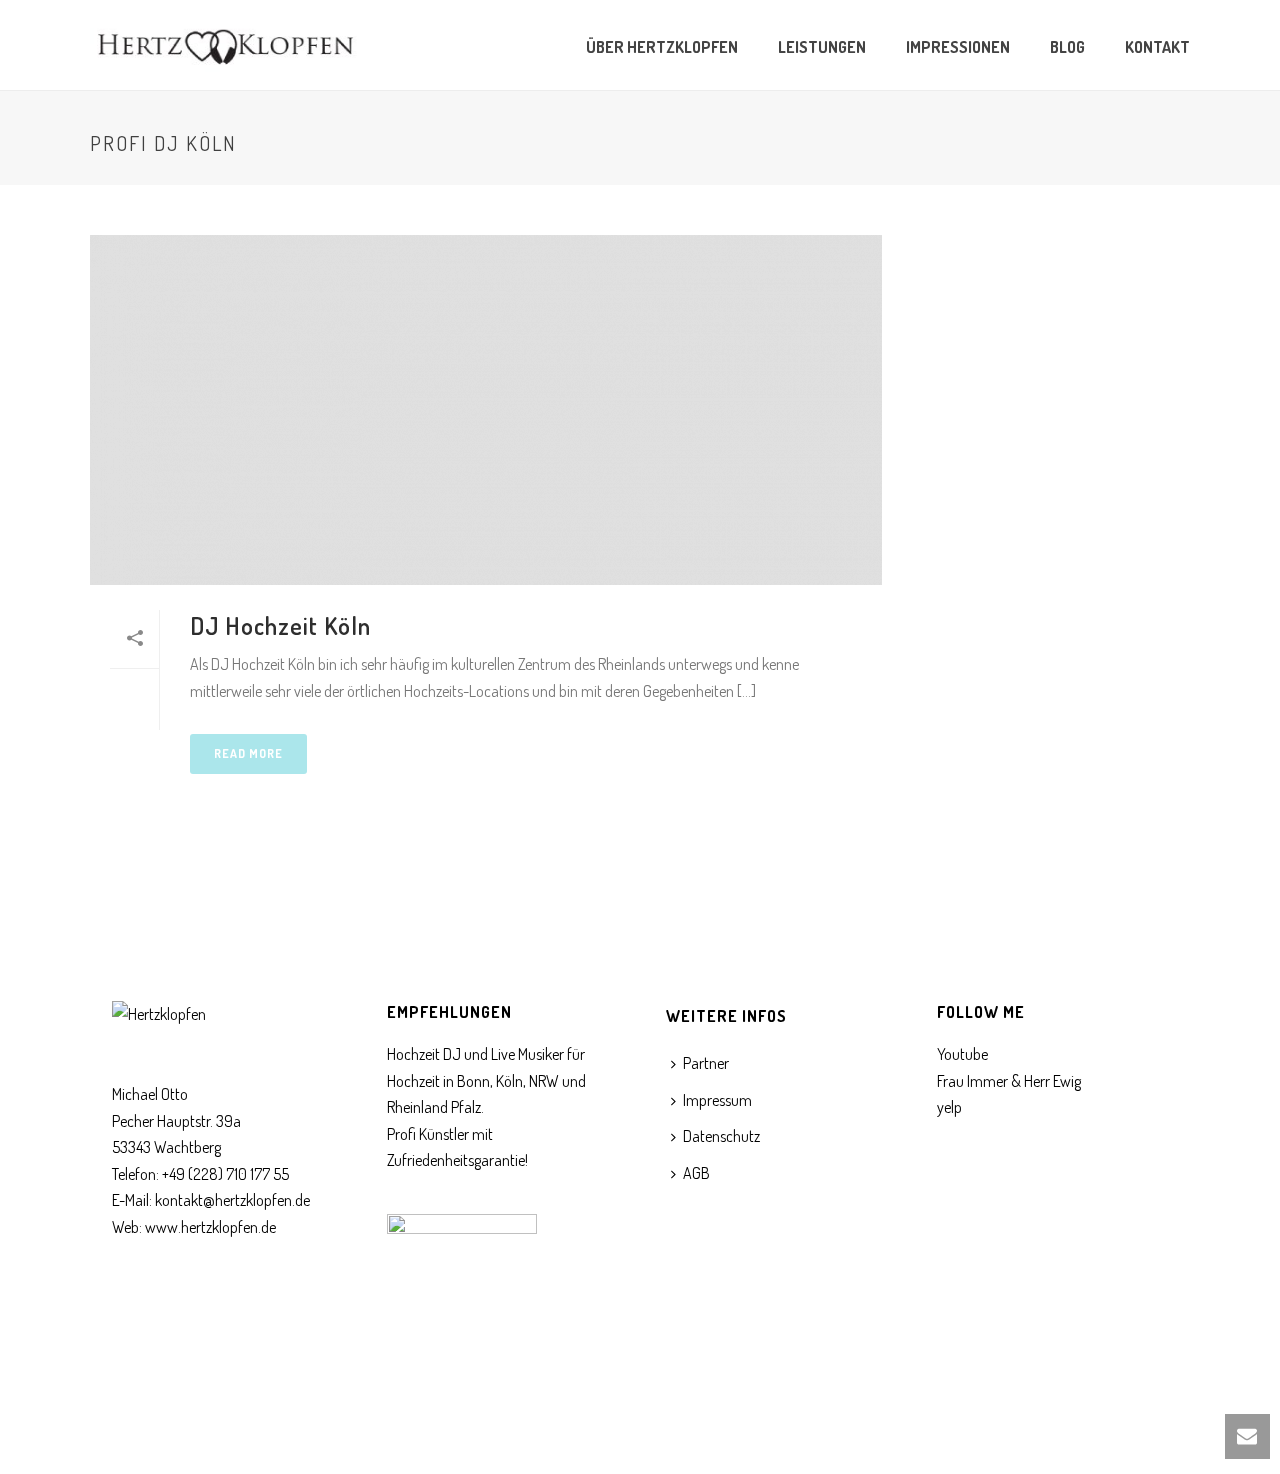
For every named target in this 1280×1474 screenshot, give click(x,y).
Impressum (717, 1100)
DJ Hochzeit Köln (280, 625)
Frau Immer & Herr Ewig (1009, 1081)
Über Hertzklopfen (662, 47)
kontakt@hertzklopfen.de (232, 1200)
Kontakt (1157, 47)
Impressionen (958, 47)
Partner (706, 1063)
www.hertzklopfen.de (210, 1227)
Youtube (962, 1054)
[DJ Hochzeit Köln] (486, 410)
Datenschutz (721, 1136)
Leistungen (822, 47)
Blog (1067, 47)
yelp (949, 1107)
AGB (696, 1173)
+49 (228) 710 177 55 (225, 1174)
